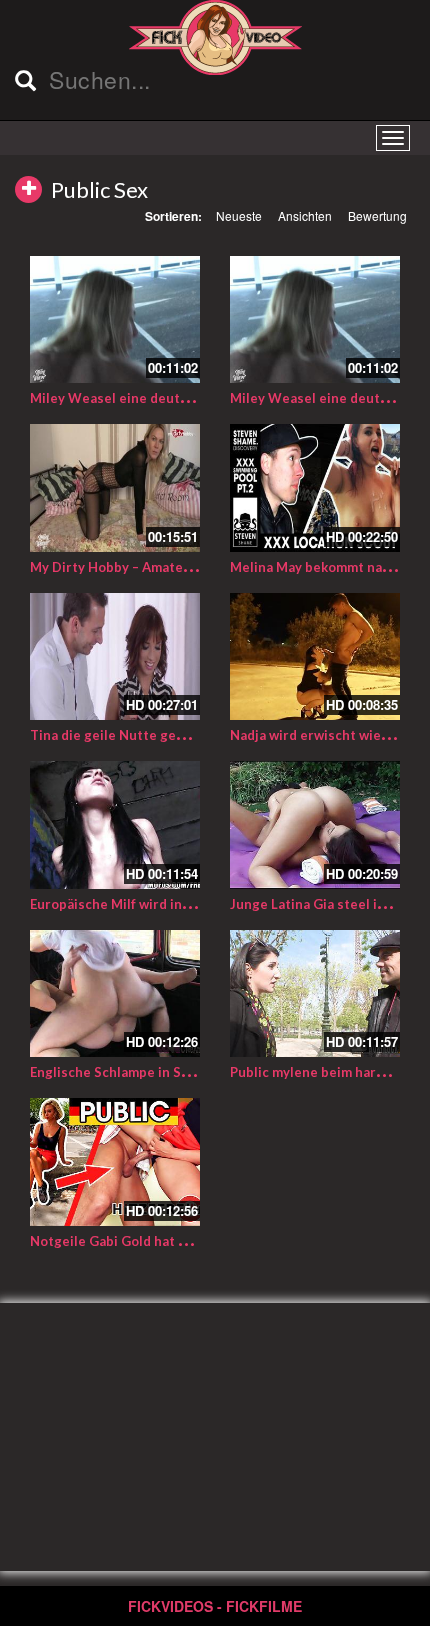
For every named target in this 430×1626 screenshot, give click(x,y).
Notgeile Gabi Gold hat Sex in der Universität (173, 1241)
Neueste (239, 215)
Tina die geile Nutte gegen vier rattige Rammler (182, 735)
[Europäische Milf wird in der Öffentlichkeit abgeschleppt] (115, 825)
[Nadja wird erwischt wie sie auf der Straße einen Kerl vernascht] (315, 657)
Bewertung (377, 215)
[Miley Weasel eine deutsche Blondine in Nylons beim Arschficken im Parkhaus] (315, 320)
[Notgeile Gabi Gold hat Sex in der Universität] (115, 1162)
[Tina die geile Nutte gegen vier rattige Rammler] (115, 657)
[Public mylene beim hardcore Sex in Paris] (315, 994)
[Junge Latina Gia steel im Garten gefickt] (315, 825)
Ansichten (305, 215)
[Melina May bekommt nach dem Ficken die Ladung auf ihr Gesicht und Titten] (315, 488)
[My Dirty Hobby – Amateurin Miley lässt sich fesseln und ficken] (115, 488)
